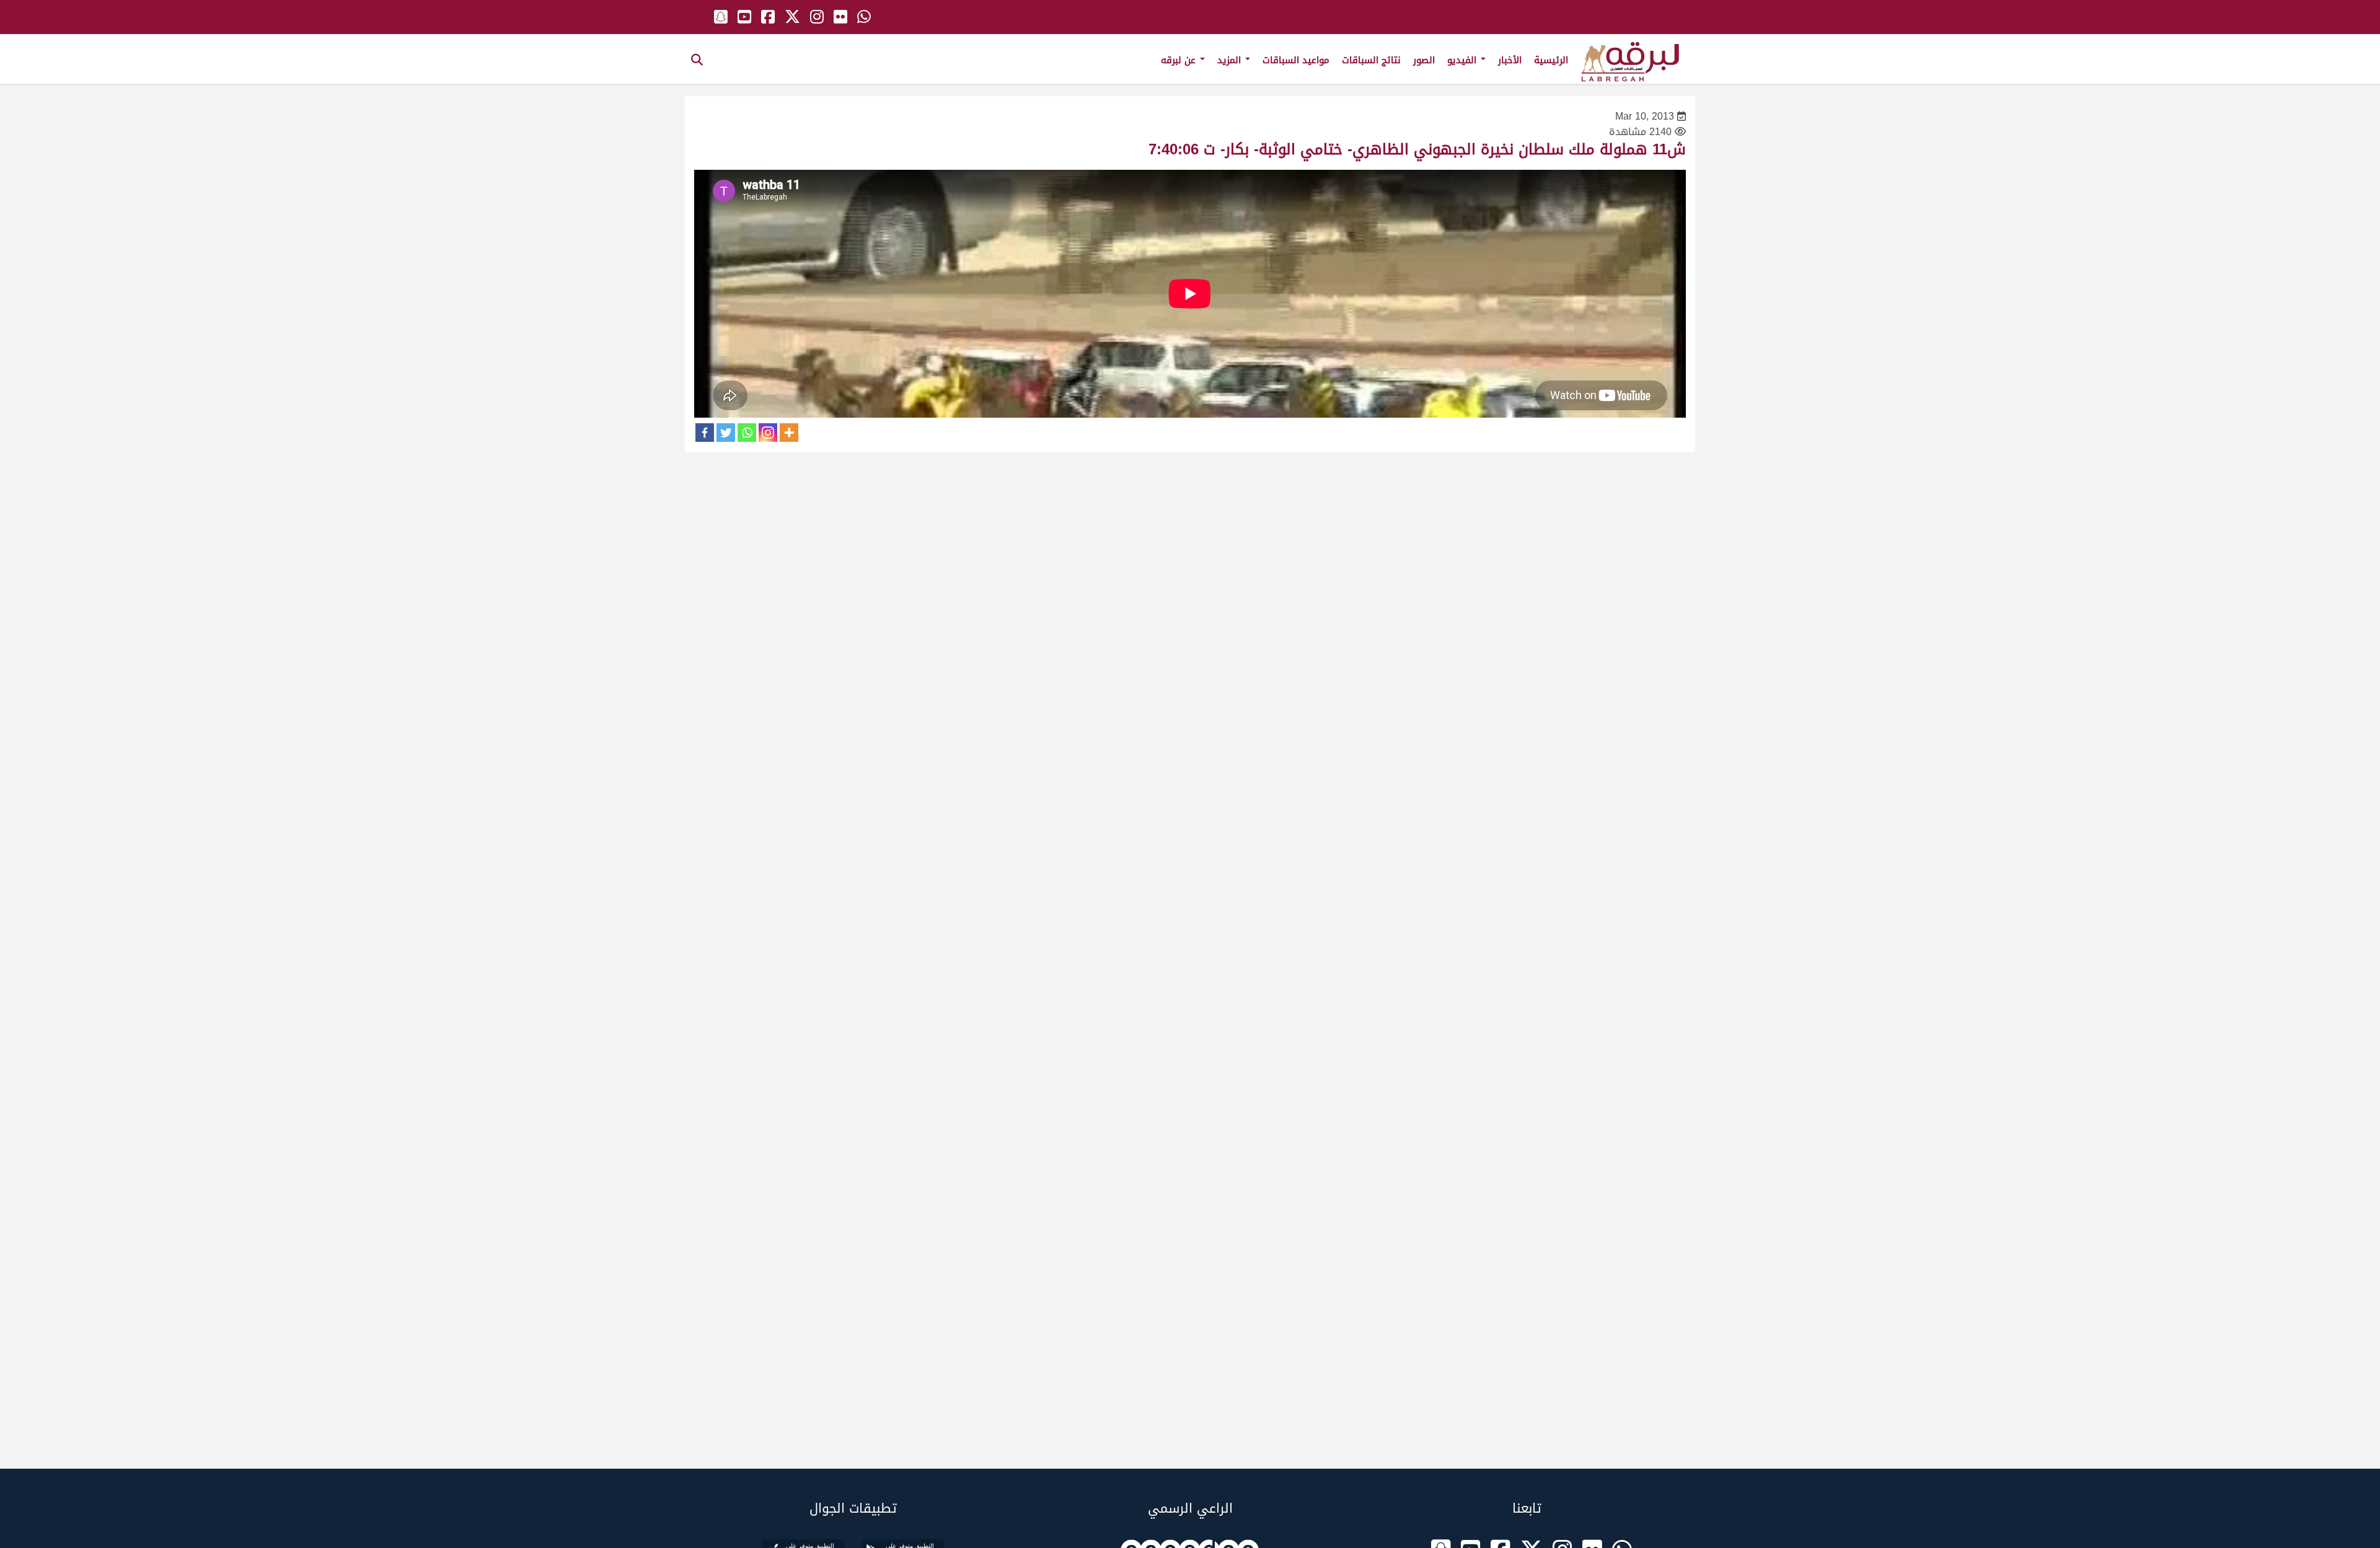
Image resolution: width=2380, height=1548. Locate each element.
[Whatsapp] (747, 433)
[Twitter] (726, 433)
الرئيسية (1551, 60)
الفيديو (1463, 60)
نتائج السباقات (1371, 60)
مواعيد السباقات (1296, 60)
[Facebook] (705, 433)
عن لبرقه (1180, 60)
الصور (1424, 60)
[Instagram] (768, 433)
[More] (789, 433)
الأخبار (1510, 60)
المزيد (1231, 60)
